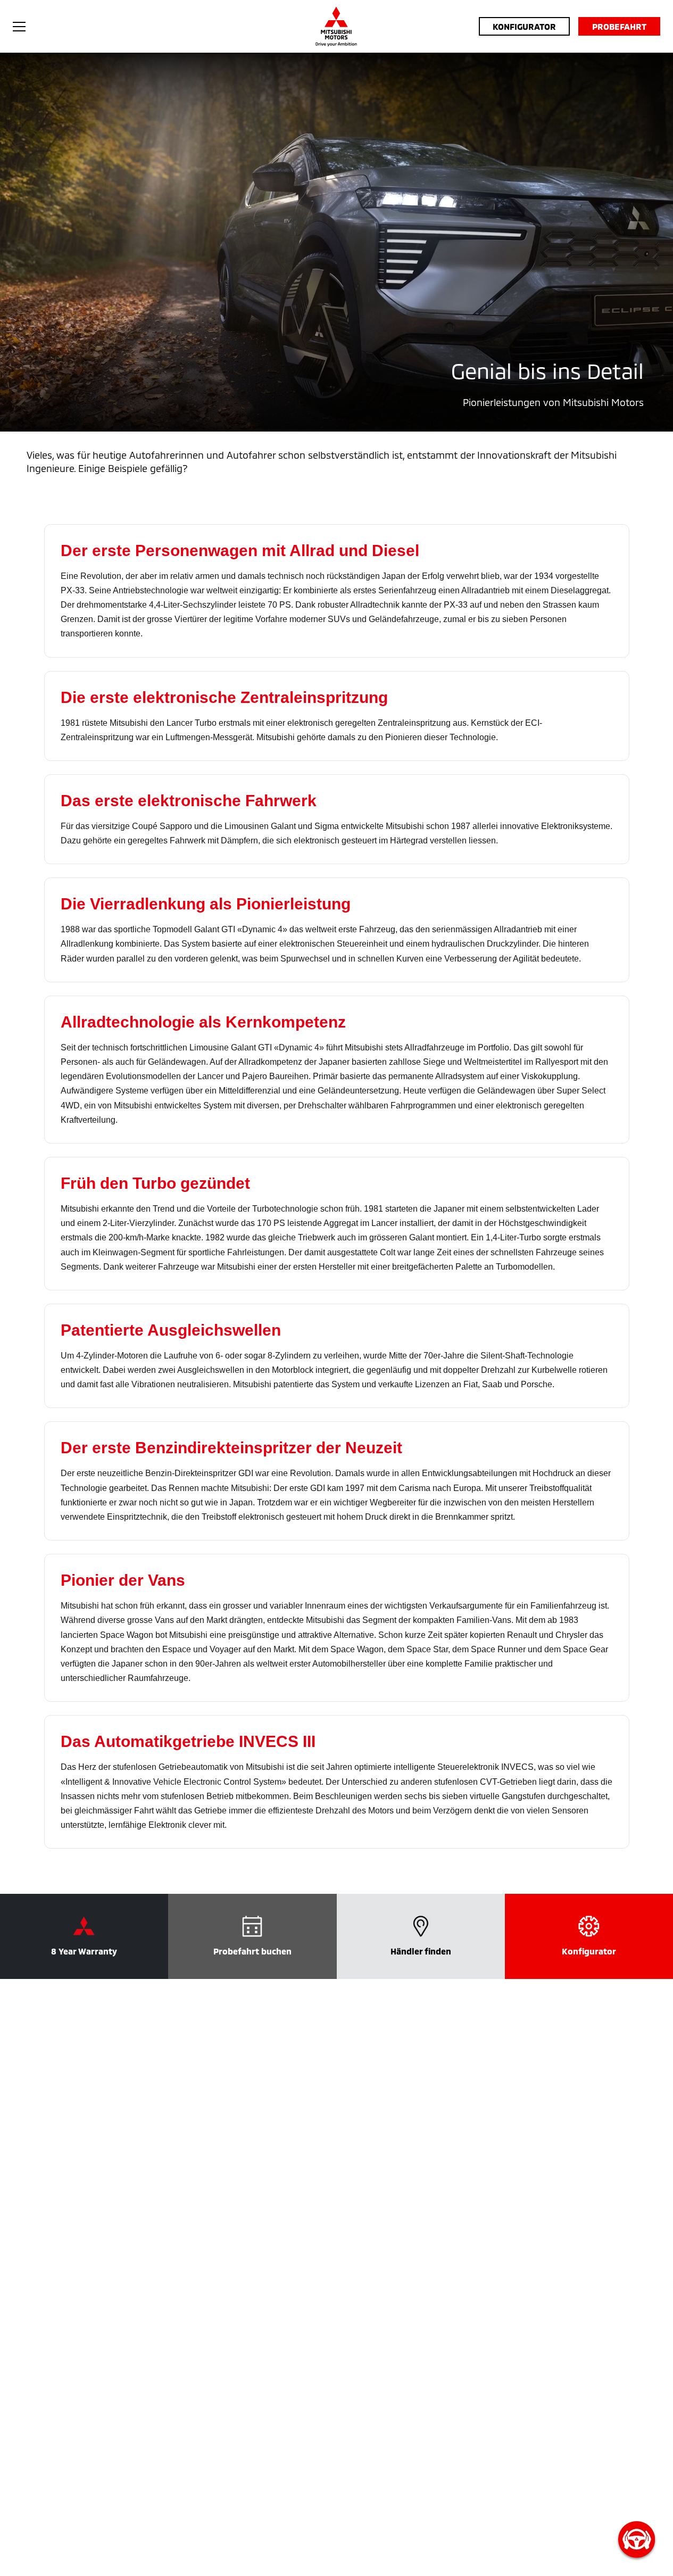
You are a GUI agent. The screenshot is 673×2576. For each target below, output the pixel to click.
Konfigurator (524, 26)
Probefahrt (619, 26)
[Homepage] (336, 27)
